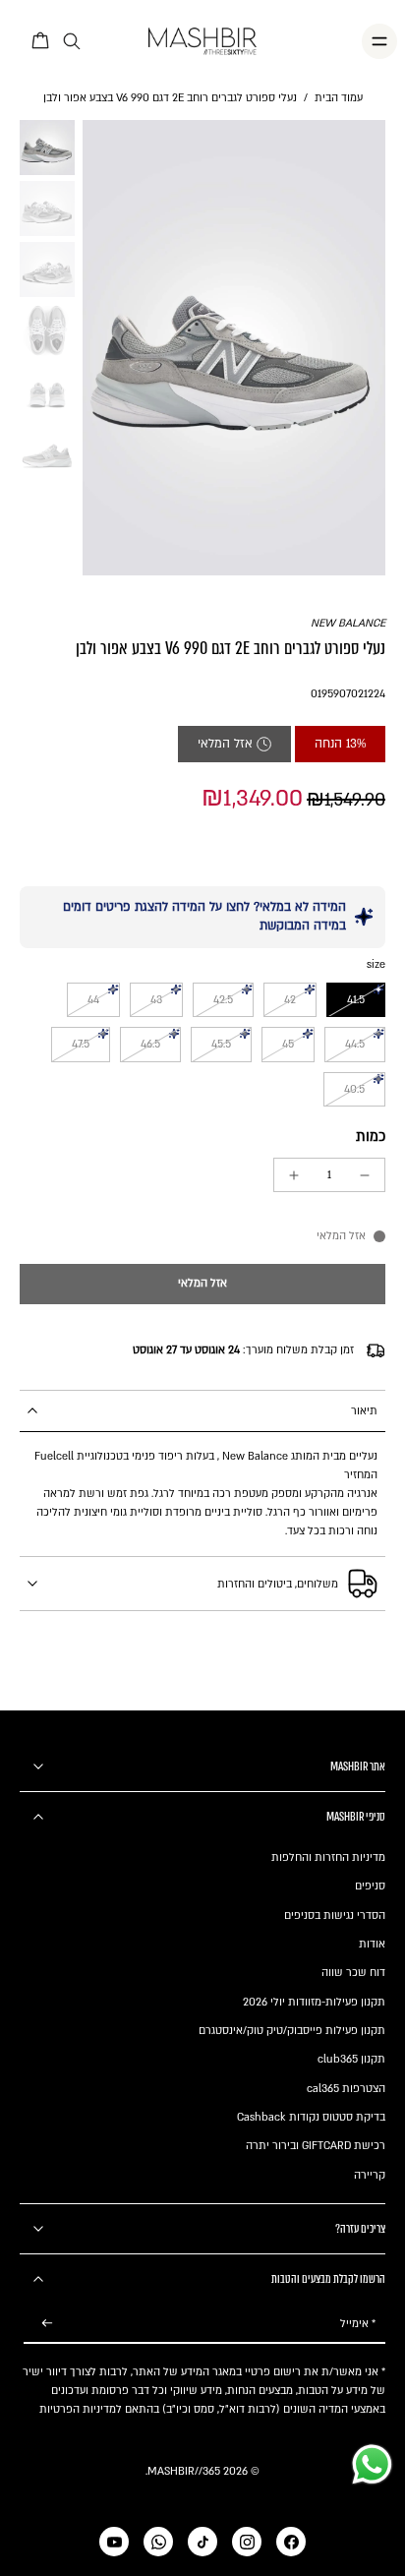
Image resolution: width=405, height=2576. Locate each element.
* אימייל (358, 2324)
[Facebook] (291, 2542)
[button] (202, 1284)
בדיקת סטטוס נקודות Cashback (311, 2117)
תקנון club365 (351, 2059)
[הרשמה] (47, 2324)
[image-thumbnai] (47, 148)
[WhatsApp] (158, 2542)
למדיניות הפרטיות (81, 2409)
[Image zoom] (234, 347)
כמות (371, 1137)
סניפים (370, 1886)
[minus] (365, 1175)
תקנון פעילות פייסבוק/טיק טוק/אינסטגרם (292, 2031)
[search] (72, 42)
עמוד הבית (339, 98)
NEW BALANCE (348, 623)
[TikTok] (202, 2542)
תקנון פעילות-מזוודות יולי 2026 (314, 2002)
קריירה (370, 2175)
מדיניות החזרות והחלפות (328, 1857)
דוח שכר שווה (353, 1973)
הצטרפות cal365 (346, 2089)
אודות (372, 1944)
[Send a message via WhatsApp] (372, 2464)
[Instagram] (247, 2542)
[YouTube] (114, 2542)
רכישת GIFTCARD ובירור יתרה (316, 2146)
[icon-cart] (41, 41)
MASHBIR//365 (184, 2471)
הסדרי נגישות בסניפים (335, 1916)
